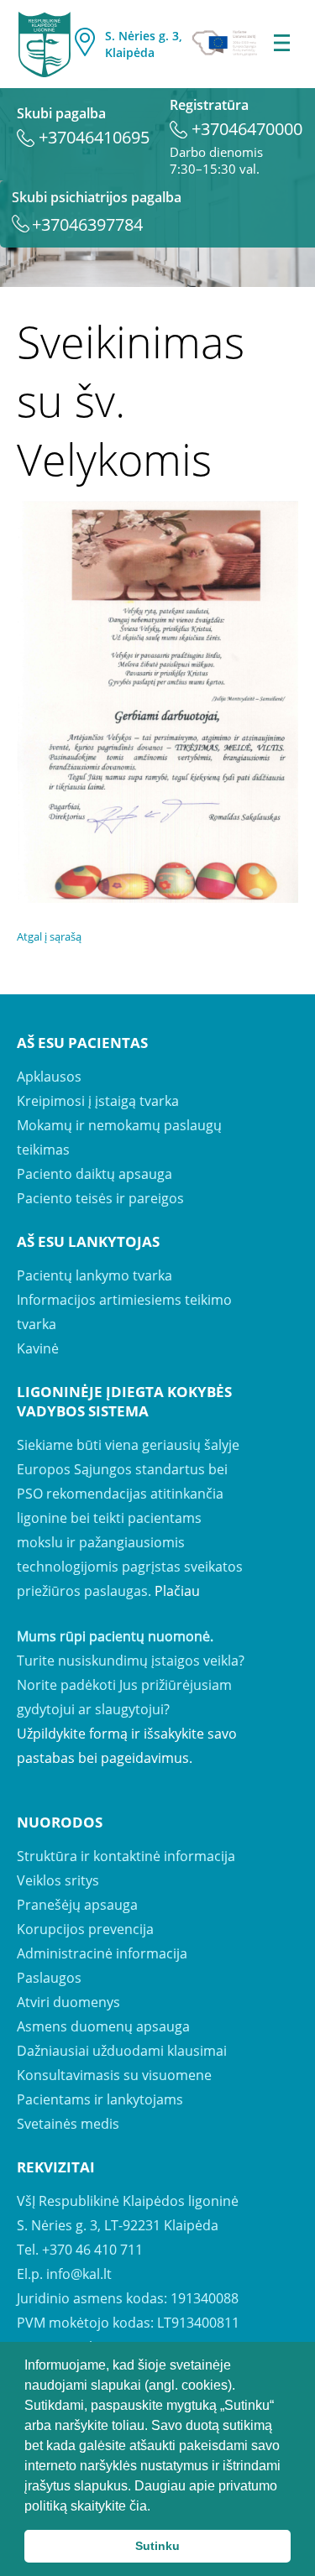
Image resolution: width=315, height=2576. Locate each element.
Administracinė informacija (102, 1953)
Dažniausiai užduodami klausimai (122, 2051)
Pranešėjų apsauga (77, 1905)
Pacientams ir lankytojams (100, 2099)
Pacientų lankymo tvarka (94, 1275)
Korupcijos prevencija (85, 1929)
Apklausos (49, 1077)
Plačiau (177, 1591)
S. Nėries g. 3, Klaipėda (144, 44)
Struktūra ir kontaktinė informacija (126, 1856)
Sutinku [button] (157, 2546)
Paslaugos (49, 1978)
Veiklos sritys (58, 1880)
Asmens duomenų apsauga (103, 2026)
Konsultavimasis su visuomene (114, 2075)
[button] (156, 2507)
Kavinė (38, 1348)
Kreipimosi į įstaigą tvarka (98, 1101)
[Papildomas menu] (282, 44)
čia (138, 2506)
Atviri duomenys (68, 2002)
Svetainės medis (68, 2124)
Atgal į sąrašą (49, 936)
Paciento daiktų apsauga (94, 1174)
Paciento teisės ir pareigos (100, 1198)
